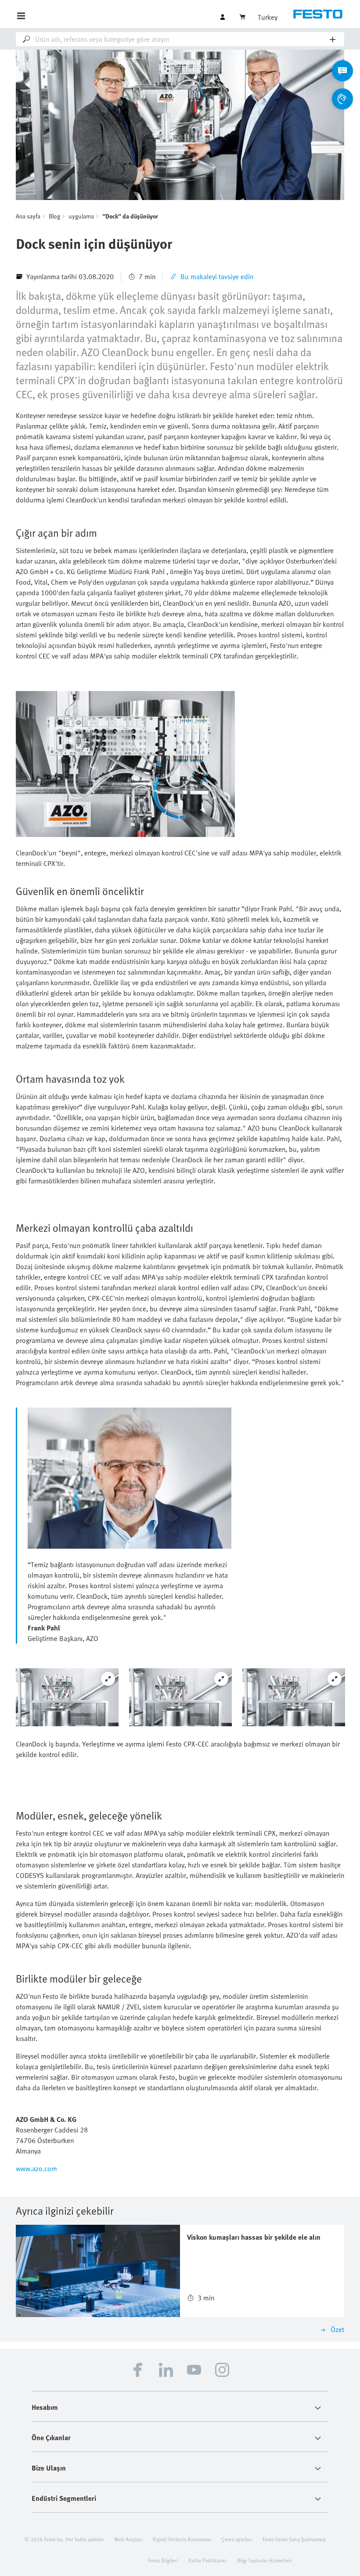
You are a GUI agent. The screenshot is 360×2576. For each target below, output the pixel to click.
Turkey (268, 17)
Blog (54, 216)
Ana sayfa (28, 216)
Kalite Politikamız (207, 2560)
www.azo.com (36, 2168)
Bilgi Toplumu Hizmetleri (264, 2560)
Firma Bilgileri (163, 2560)
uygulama (81, 216)
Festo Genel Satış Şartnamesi (294, 2539)
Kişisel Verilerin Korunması (182, 2539)
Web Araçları (128, 2539)
